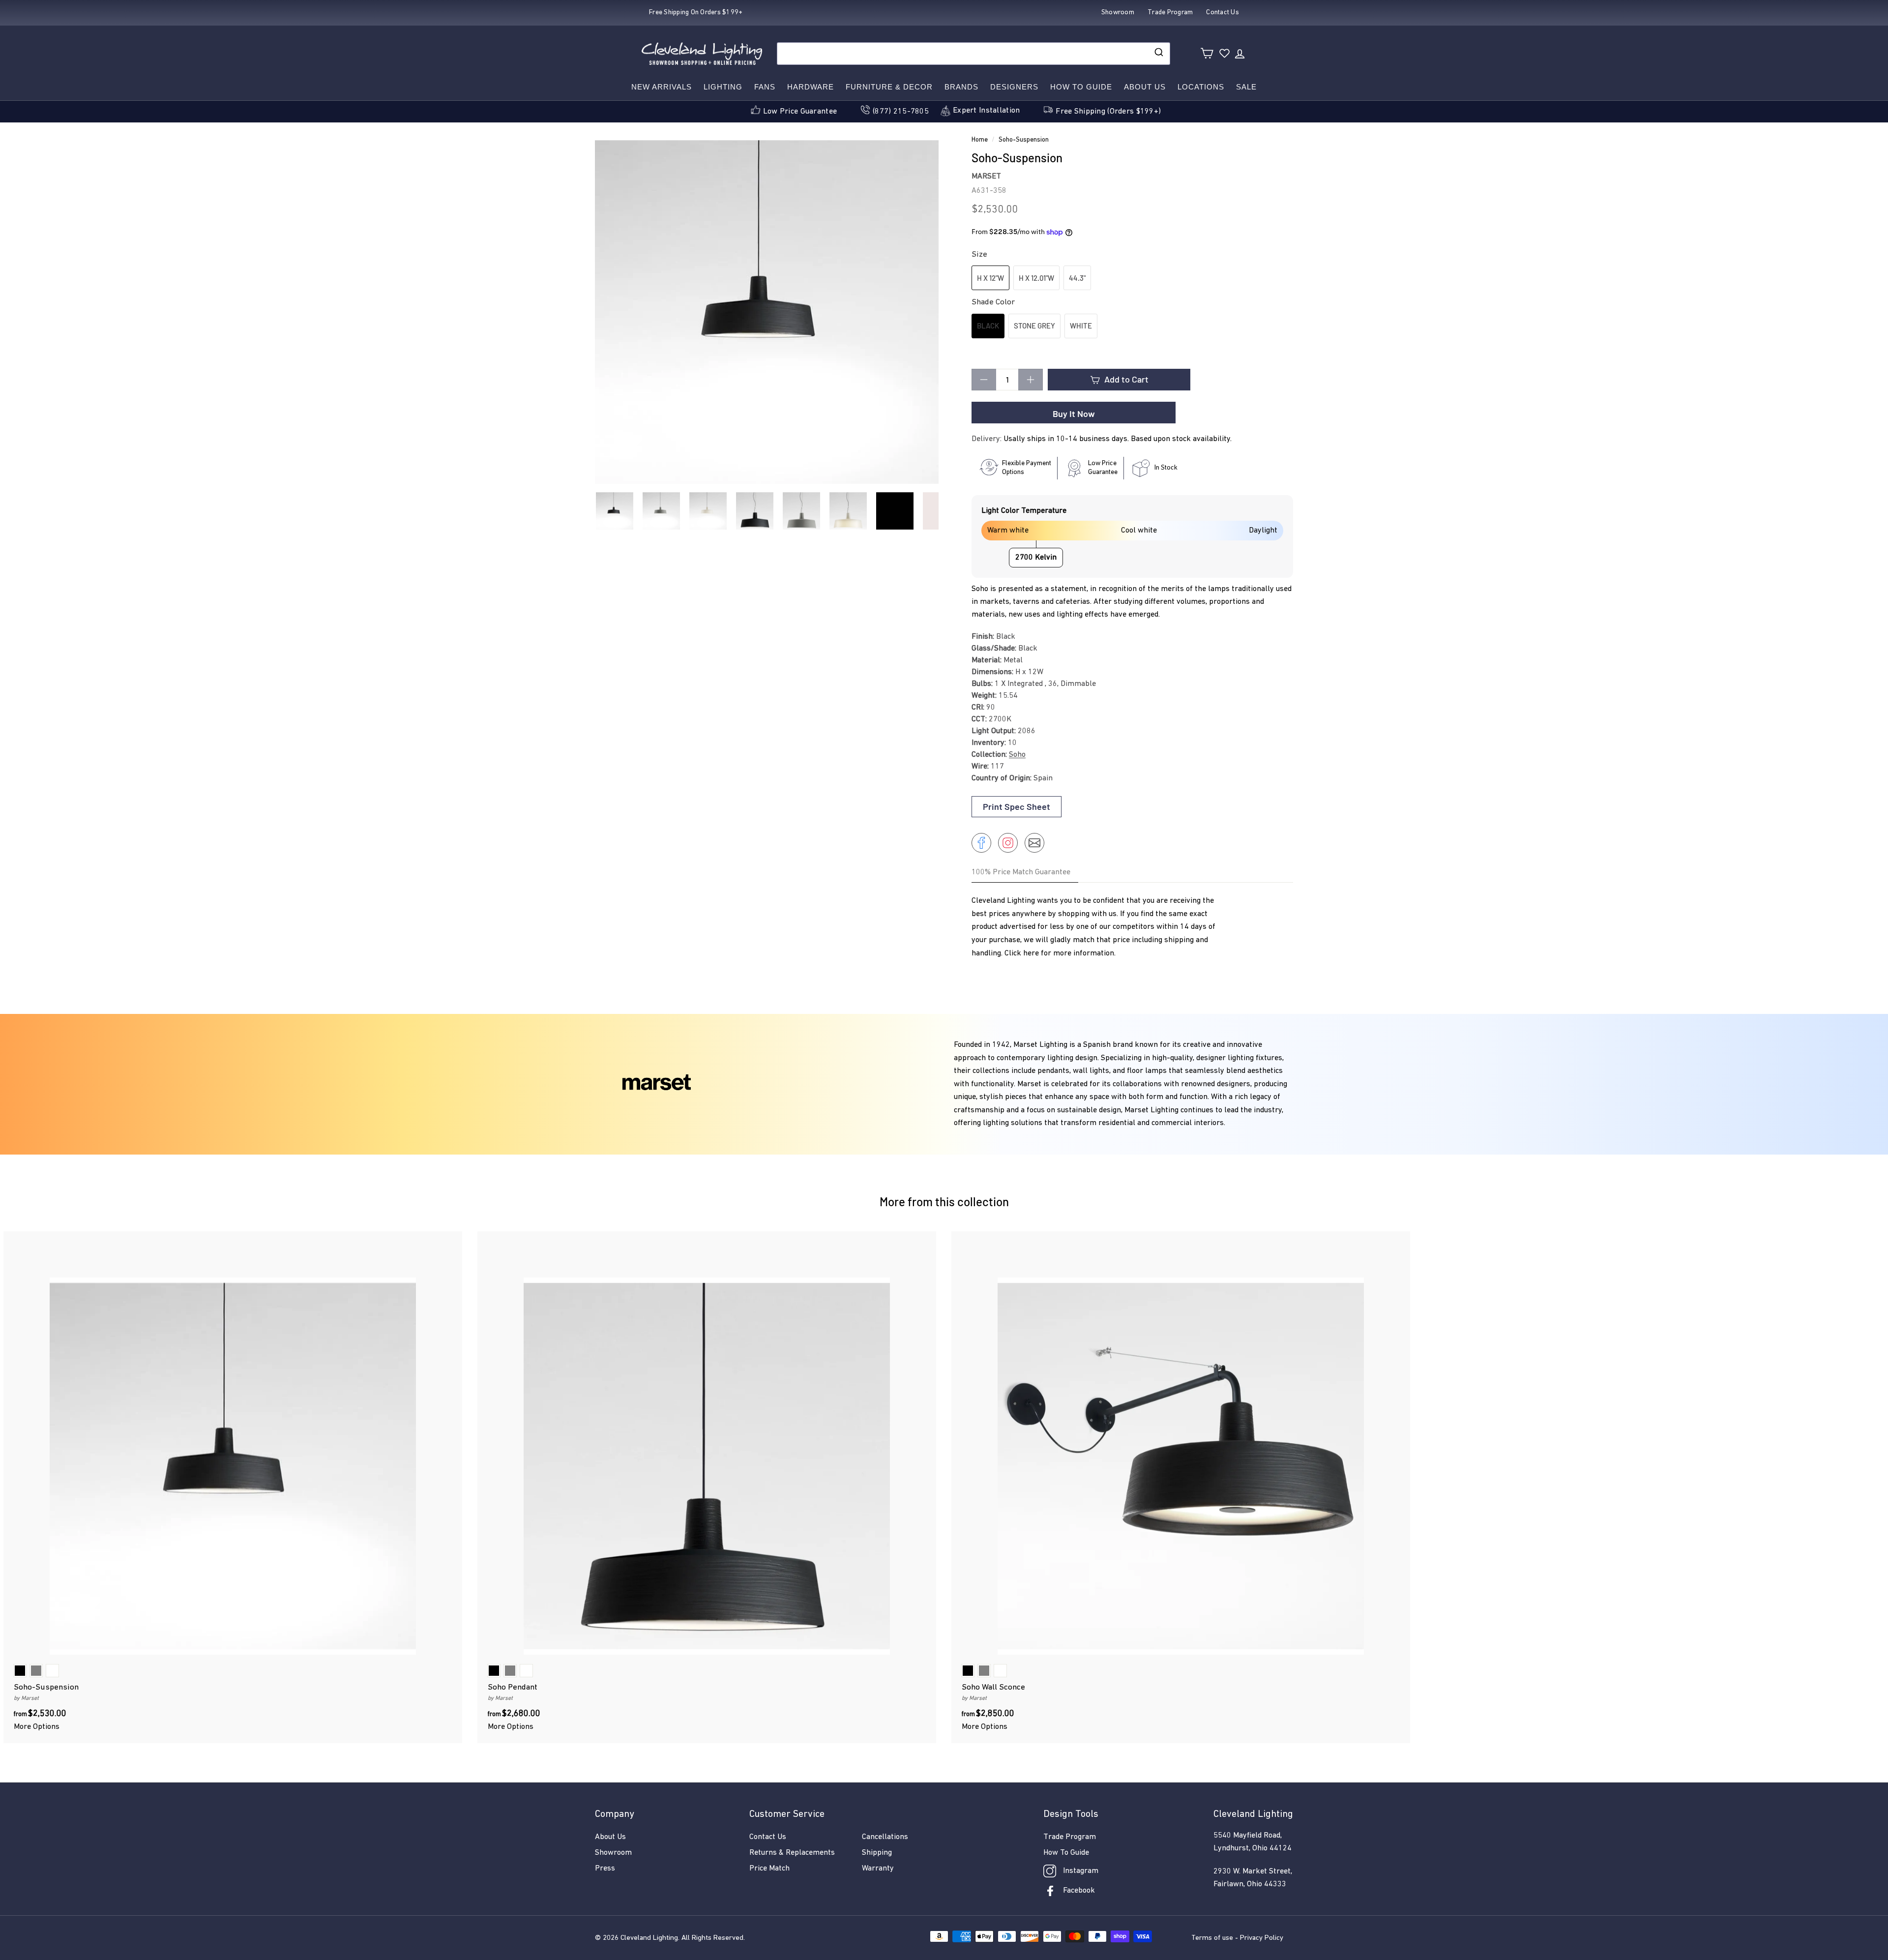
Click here (1022, 953)
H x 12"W (990, 278)
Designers (1014, 87)
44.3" (1077, 278)
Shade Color (993, 302)
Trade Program (1070, 1837)
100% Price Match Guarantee (1021, 872)
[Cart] (1207, 53)
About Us (1145, 87)
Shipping (877, 1853)
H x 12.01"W (1036, 278)
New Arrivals (662, 87)
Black (988, 326)
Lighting (723, 87)
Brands (961, 87)
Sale (1246, 87)
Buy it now (1074, 414)
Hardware (811, 87)
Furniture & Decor (889, 87)
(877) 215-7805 (901, 112)
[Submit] (1158, 54)
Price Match (769, 1869)
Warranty (878, 1869)
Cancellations (885, 1837)
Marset (986, 177)
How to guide (1081, 87)
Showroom (613, 1853)
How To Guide (1066, 1853)
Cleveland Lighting (649, 1938)
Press (605, 1869)
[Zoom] (767, 312)
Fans (765, 87)
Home (980, 140)
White (1081, 326)
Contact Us (768, 1837)
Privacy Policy (1262, 1938)
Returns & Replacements (792, 1853)
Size (979, 254)
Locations (1201, 87)
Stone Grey (1034, 326)
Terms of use (1212, 1938)
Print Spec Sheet (1017, 806)
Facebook (1079, 1891)
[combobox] (973, 54)
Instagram (1081, 1871)
